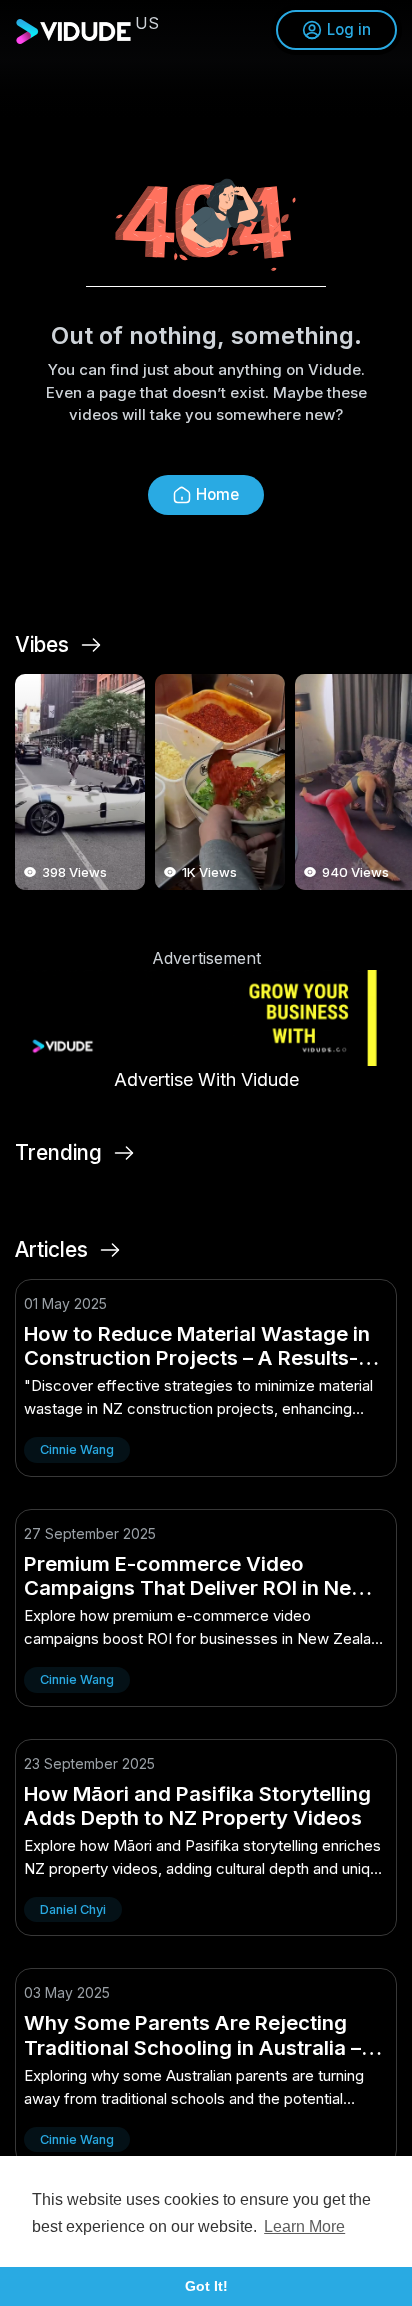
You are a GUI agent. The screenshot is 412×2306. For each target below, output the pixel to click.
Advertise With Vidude (206, 1079)
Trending (58, 1153)
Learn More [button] (304, 2226)
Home (217, 494)
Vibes (42, 645)
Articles (51, 1250)
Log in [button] (349, 29)
